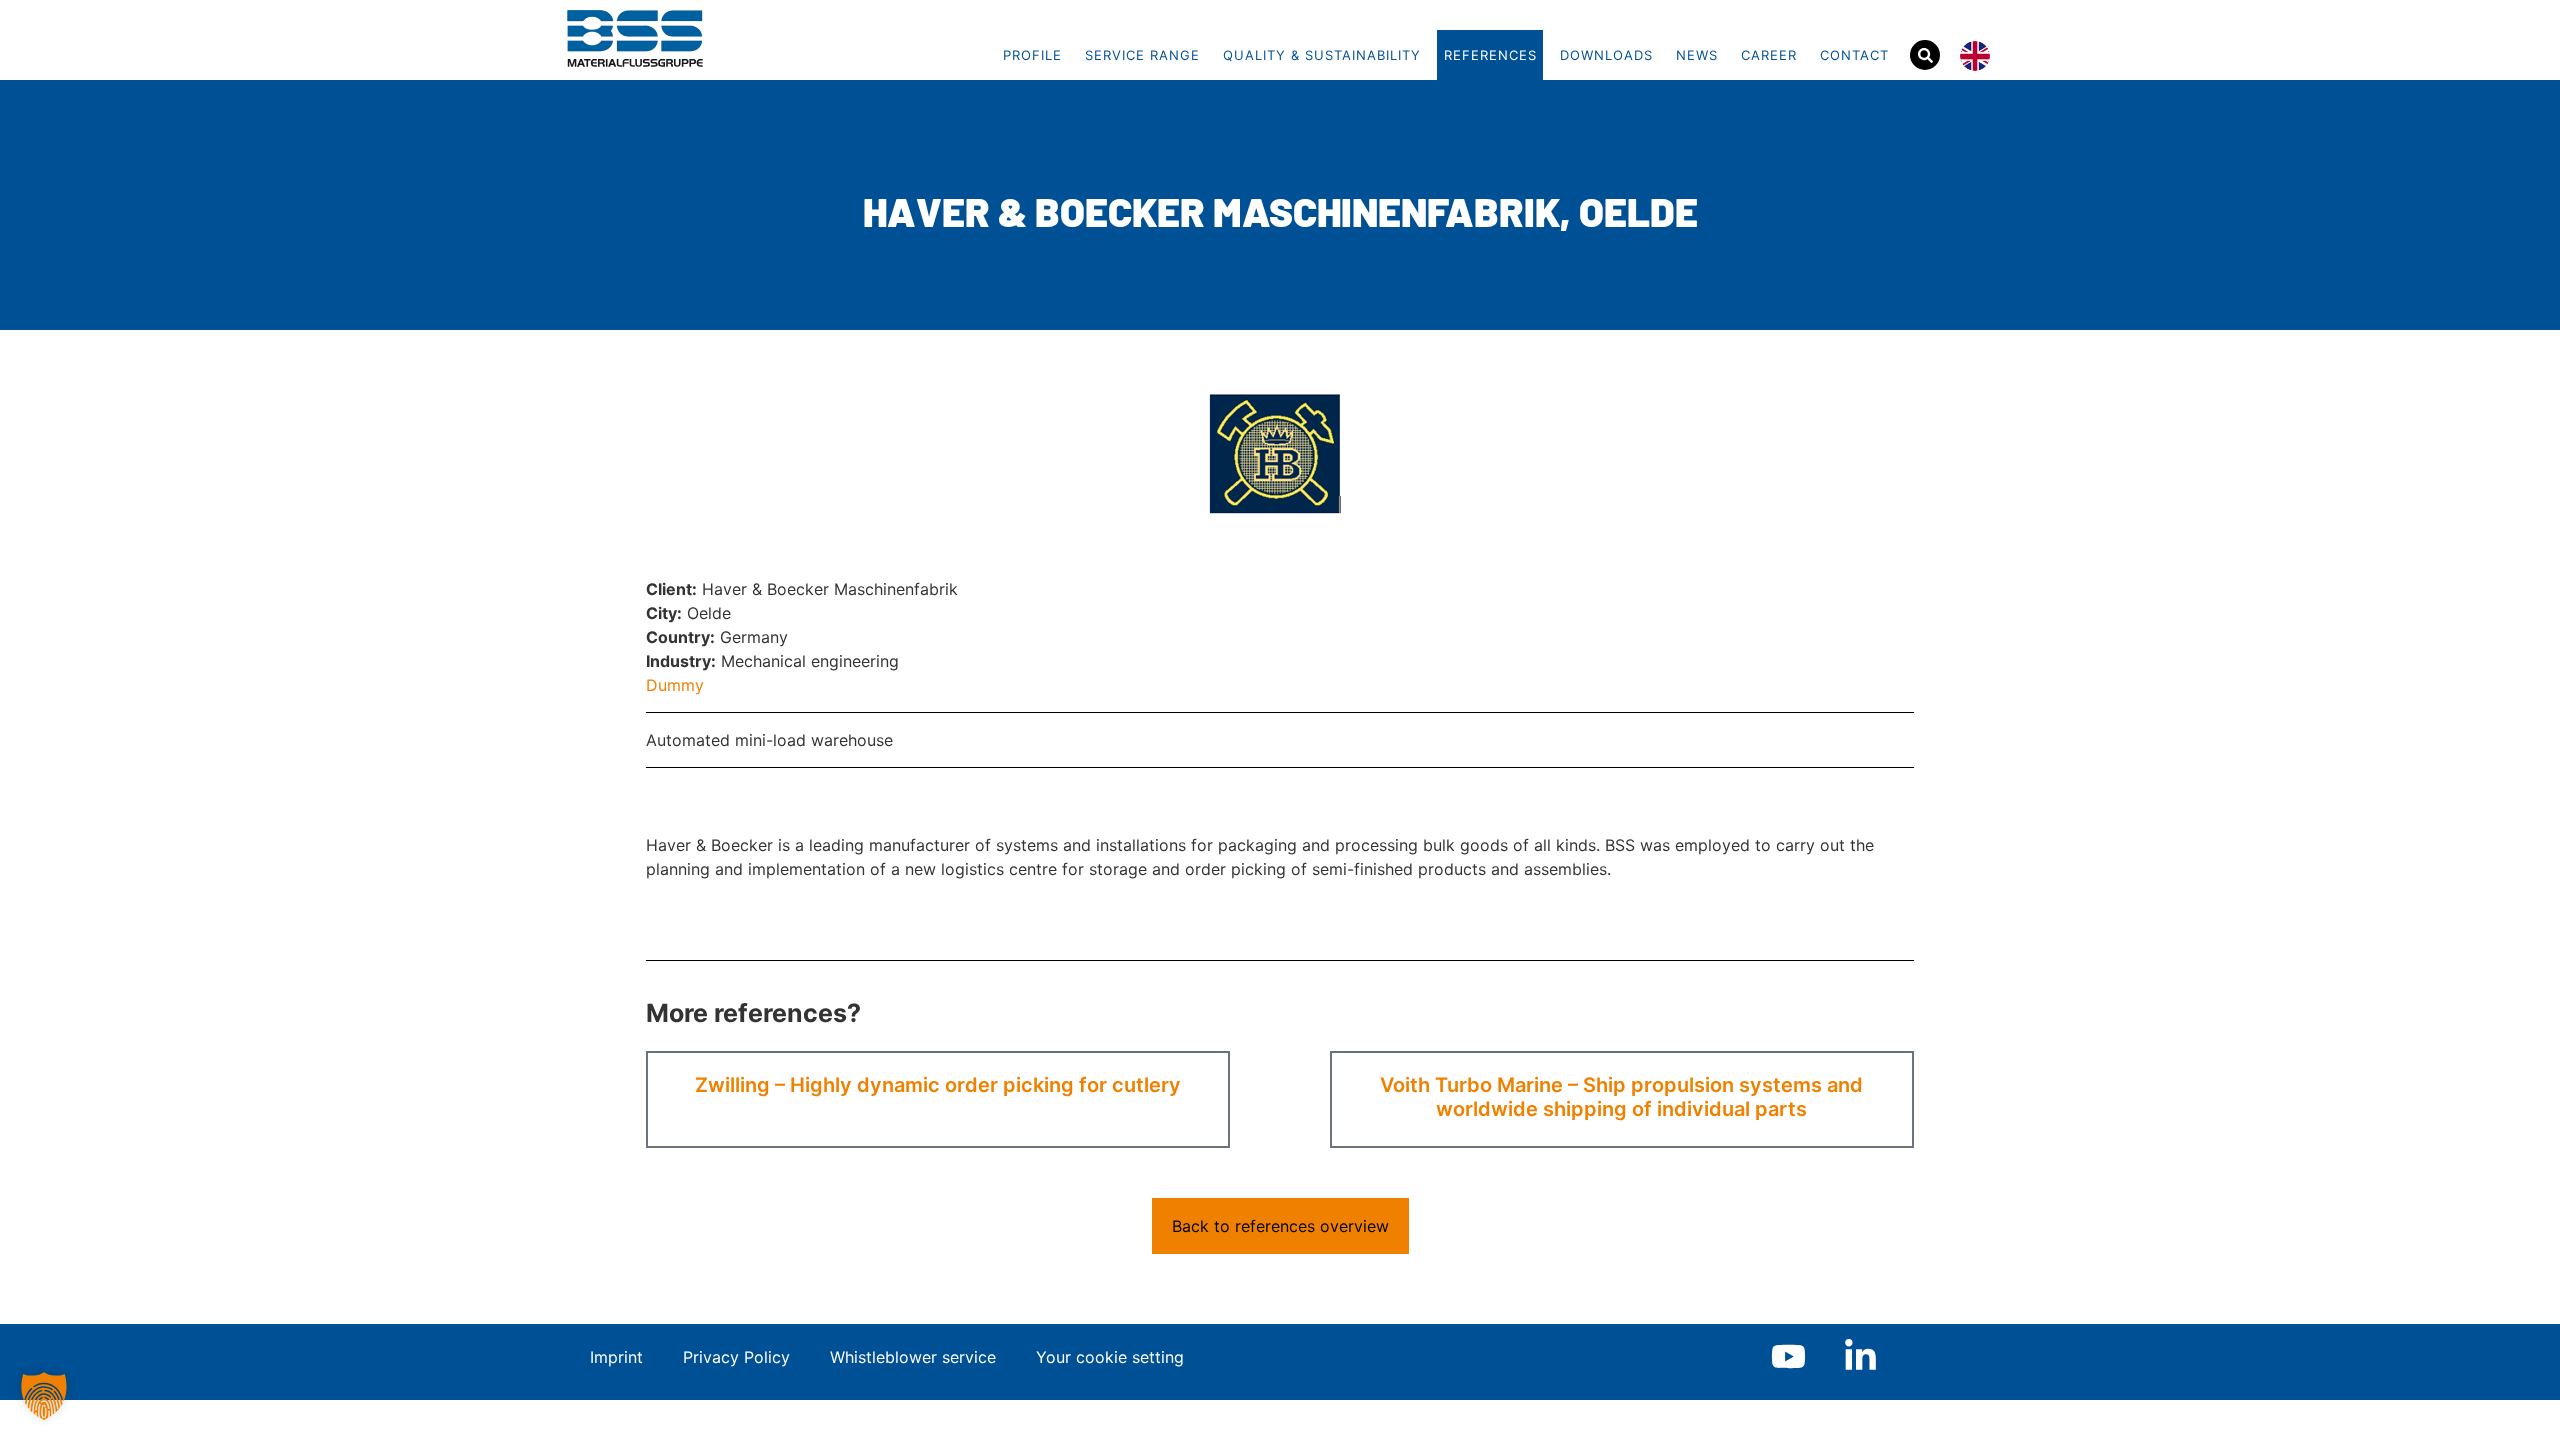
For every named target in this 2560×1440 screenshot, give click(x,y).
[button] (44, 1396)
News (1697, 55)
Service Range (1142, 55)
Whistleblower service (913, 1357)
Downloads (1606, 55)
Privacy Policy (736, 1357)
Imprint (616, 1357)
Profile (1032, 55)
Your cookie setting (1110, 1357)
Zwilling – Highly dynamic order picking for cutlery (938, 1085)
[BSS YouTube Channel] (1788, 1356)
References (1490, 55)
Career (1769, 55)
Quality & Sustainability (1322, 55)
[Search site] (1925, 55)
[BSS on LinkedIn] (1860, 1356)
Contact (1854, 55)
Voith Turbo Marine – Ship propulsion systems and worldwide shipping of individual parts (1621, 1097)
